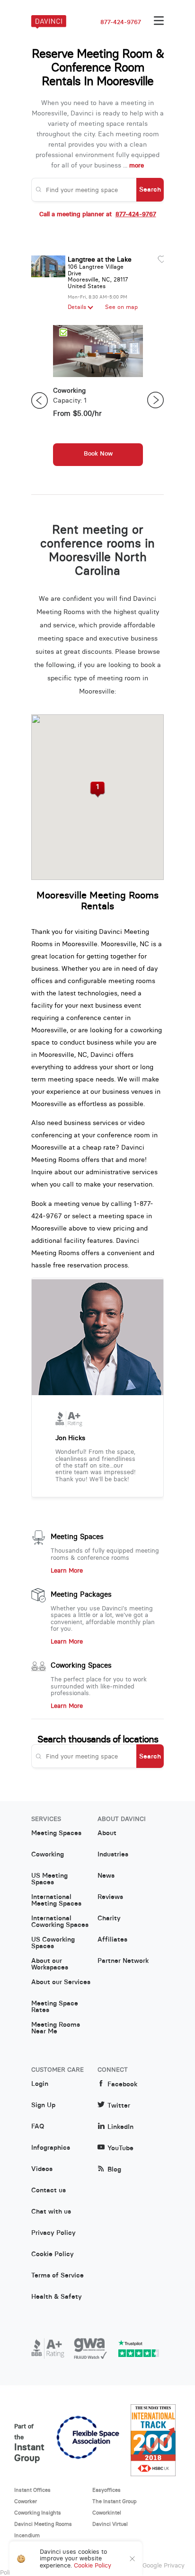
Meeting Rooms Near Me (56, 2028)
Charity (109, 1918)
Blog (114, 2169)
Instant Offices (32, 2490)
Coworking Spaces (81, 1665)
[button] (98, 790)
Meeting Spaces (77, 1537)
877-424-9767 (121, 22)
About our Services (61, 1982)
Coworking (48, 1855)
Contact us (49, 2190)
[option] (98, 400)
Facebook (122, 2084)
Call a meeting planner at (98, 214)
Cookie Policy (53, 2254)
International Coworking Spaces (60, 1922)
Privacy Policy (53, 2233)
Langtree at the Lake (100, 259)
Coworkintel (107, 2513)
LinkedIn (120, 2127)
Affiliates (112, 1940)
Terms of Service (58, 2276)
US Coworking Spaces (53, 1943)
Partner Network (123, 1961)
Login (40, 2084)
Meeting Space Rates (55, 2007)
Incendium (27, 2535)
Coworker (26, 2501)
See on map (121, 307)
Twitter (119, 2106)
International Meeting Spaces (56, 1900)
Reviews (110, 1897)
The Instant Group (115, 2501)
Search (150, 189)
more (137, 165)
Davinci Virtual (110, 2524)
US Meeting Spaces (49, 1879)
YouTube (120, 2148)
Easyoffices (106, 2490)
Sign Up (43, 2105)
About (107, 1833)
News (106, 1876)
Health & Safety (57, 2297)
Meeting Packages (81, 1594)
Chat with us (51, 2212)
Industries (113, 1855)
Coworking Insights (38, 2513)
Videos (42, 2169)
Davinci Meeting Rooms (43, 2524)
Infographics (51, 2148)
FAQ (38, 2127)
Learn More (67, 1571)
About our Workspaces (50, 1964)
